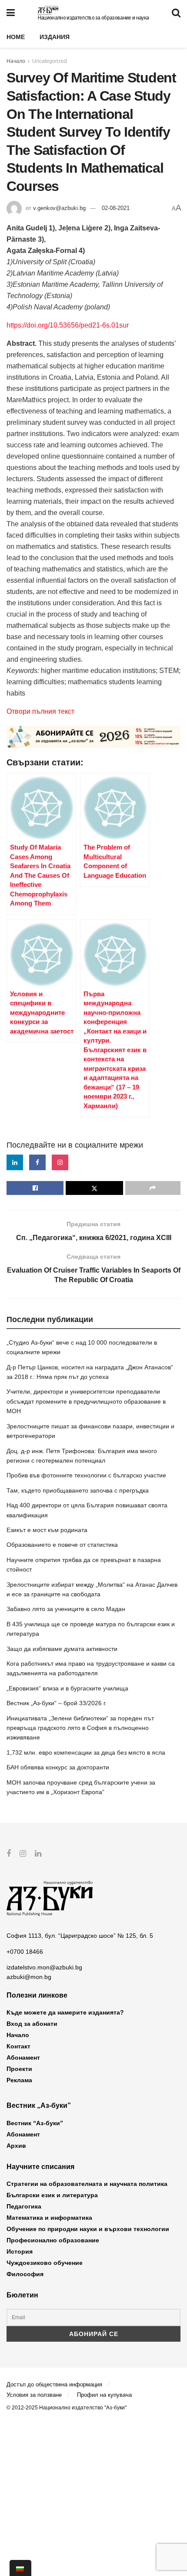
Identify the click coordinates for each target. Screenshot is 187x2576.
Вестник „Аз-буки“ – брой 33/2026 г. (57, 1703)
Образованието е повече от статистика (62, 1545)
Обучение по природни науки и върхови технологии (88, 2229)
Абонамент (23, 2058)
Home (16, 37)
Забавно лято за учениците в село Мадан (66, 1609)
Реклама (19, 2080)
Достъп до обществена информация (54, 2384)
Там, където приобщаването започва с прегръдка (78, 1490)
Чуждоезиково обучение (45, 2263)
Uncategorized (50, 61)
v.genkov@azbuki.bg (59, 208)
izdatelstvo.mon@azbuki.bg (44, 1967)
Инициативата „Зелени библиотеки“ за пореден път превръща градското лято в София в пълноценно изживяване (80, 1728)
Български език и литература (52, 2195)
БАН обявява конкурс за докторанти (58, 1767)
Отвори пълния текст (40, 711)
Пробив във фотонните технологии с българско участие (86, 1475)
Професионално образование (53, 2240)
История (20, 2251)
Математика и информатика (49, 2218)
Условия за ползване (34, 2395)
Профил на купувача (104, 2395)
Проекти (19, 2069)
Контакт (18, 2046)
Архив (16, 2146)
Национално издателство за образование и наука (93, 18)
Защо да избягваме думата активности (62, 1649)
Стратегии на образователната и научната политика (87, 2184)
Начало (16, 61)
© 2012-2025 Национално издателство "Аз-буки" (67, 2408)
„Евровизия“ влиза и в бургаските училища (67, 1688)
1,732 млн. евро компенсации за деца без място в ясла (86, 1752)
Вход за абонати (32, 2024)
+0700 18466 (25, 1952)
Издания (55, 37)
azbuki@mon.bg (29, 1977)
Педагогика (24, 2206)
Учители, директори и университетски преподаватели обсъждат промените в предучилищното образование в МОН (86, 1401)
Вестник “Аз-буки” (35, 2123)
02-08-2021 (116, 208)
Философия (25, 2274)
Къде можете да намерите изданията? (65, 2012)
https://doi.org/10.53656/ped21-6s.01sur (68, 325)
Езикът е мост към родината (47, 1530)
